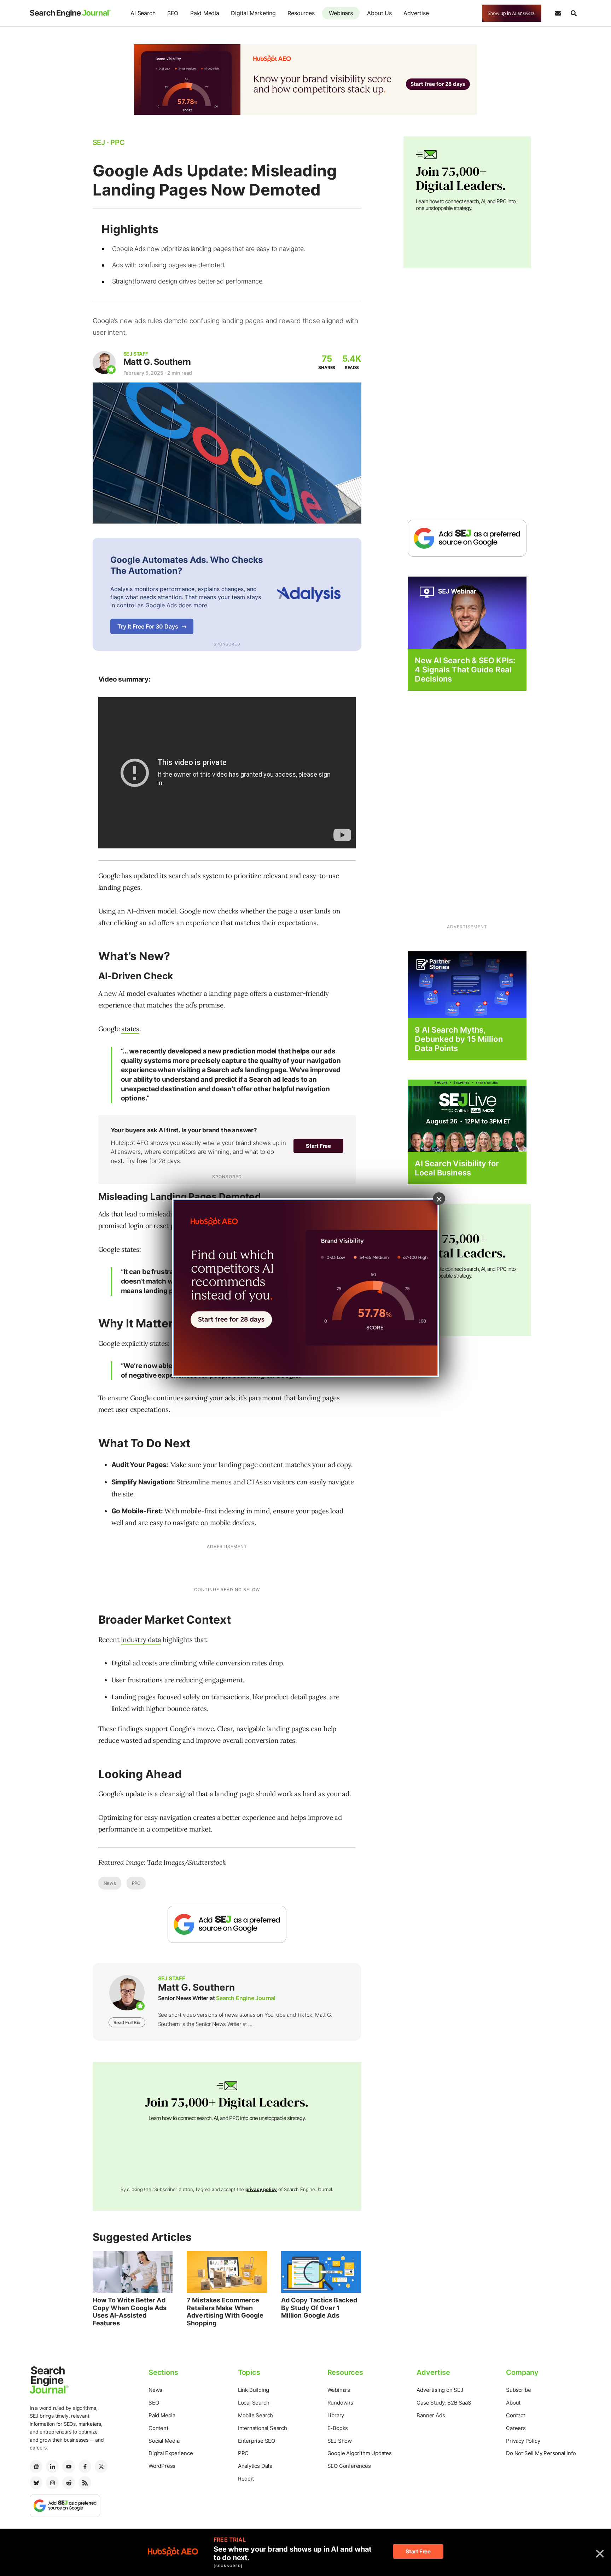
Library (336, 2415)
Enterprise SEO (257, 2441)
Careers (516, 2428)
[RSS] (85, 2483)
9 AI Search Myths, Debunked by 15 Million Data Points (459, 1039)
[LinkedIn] (52, 2466)
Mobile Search (255, 2415)
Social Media (164, 2441)
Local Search (254, 2403)
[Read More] (467, 984)
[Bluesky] (36, 2483)
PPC (136, 1883)
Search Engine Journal (246, 1998)
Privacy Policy (523, 2441)
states (130, 1029)
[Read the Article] (133, 2272)
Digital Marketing (253, 13)
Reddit (246, 2479)
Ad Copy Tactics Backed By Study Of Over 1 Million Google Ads (319, 2308)
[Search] (574, 13)
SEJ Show (340, 2441)
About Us (379, 13)
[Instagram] (52, 2483)
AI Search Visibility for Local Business (457, 1168)
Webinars (341, 13)
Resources (301, 13)
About (513, 2403)
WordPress (162, 2466)
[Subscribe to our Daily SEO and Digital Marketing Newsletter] (558, 13)
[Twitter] (101, 2466)
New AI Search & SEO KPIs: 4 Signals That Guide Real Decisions (465, 670)
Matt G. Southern (157, 362)
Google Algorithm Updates (360, 2453)
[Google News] (36, 2466)
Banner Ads (431, 2415)
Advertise (416, 13)
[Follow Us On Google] (227, 1924)
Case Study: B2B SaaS (444, 2403)
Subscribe (518, 2390)
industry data (141, 1640)
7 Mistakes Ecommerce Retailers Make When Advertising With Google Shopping (225, 2312)
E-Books (338, 2428)
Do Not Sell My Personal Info (541, 2453)
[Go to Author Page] (104, 363)
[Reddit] (69, 2483)
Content (158, 2428)
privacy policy (261, 2189)
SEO (173, 13)
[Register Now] (467, 612)
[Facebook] (85, 2466)
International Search (263, 2428)
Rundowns (340, 2403)
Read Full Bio (127, 2022)
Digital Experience (171, 2453)
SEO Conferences (349, 2466)
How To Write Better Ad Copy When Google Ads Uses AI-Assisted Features (130, 2312)
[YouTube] (69, 2466)
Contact (516, 2415)
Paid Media (205, 13)
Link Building (254, 2390)
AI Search (143, 13)
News (110, 1883)
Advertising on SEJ (440, 2390)
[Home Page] (70, 13)
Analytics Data (255, 2466)
